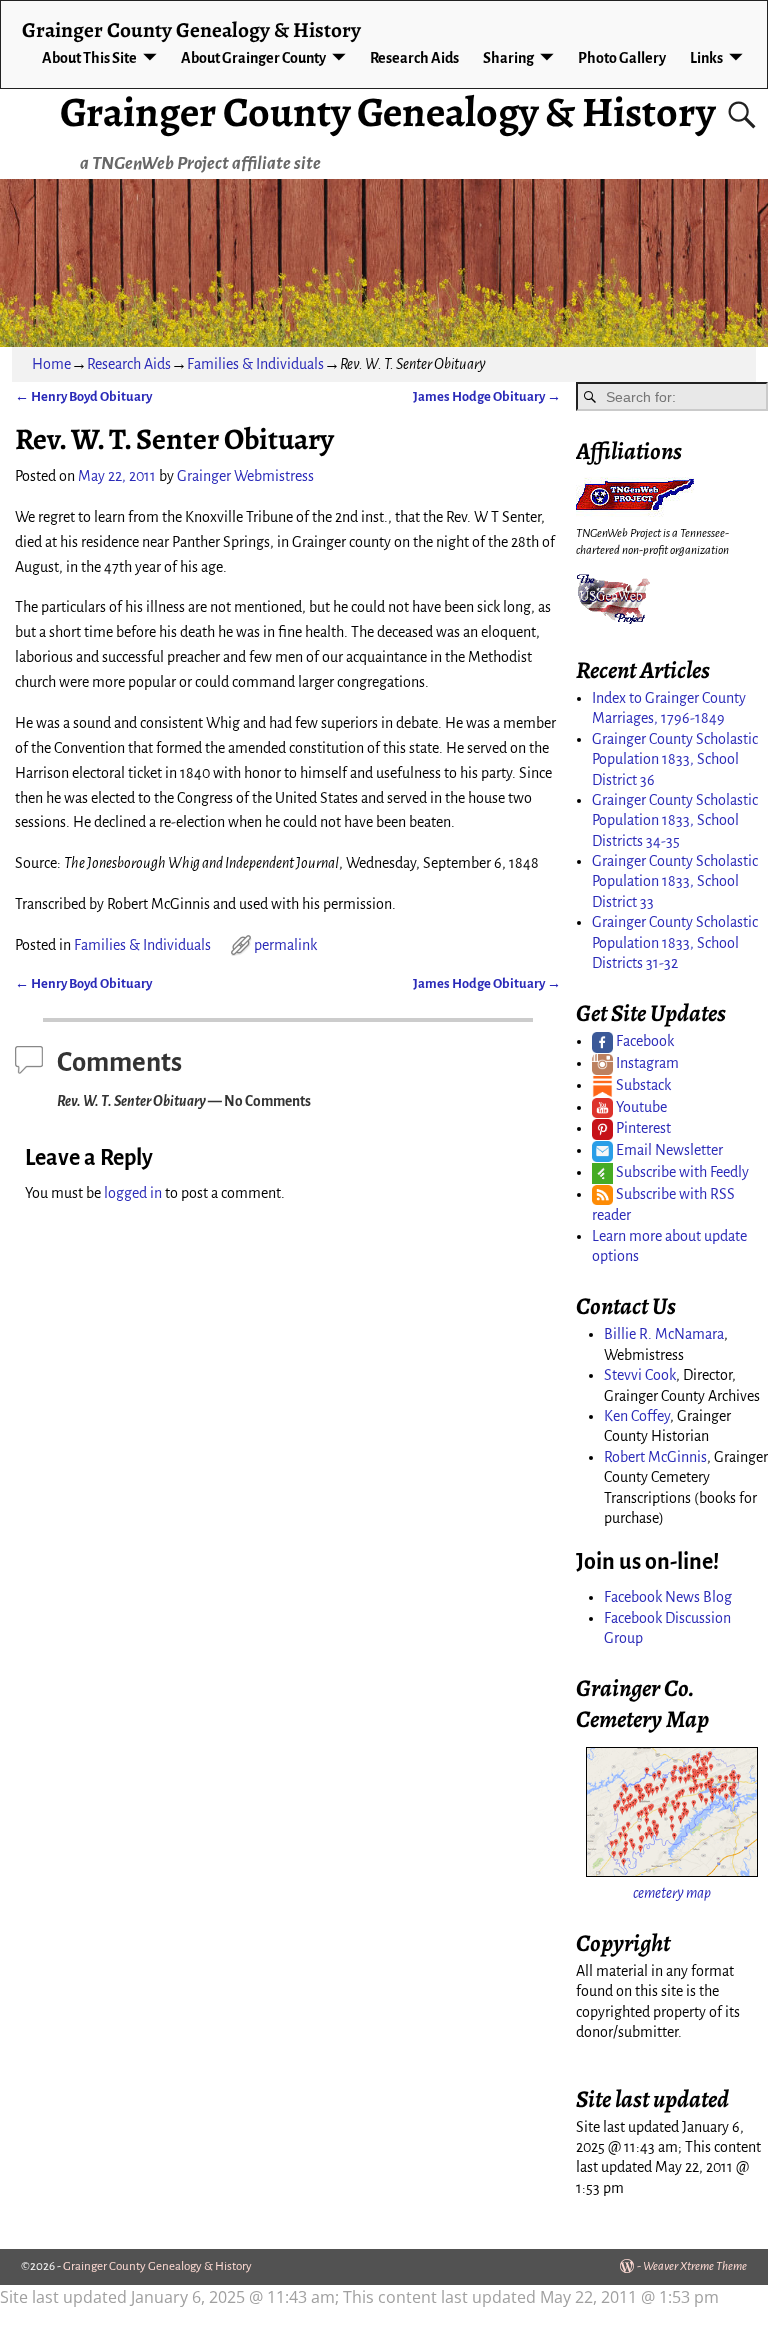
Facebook (643, 1041)
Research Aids (414, 58)
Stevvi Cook (640, 1375)
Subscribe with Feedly (681, 1172)
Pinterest (642, 1128)
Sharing (508, 58)
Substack (642, 1085)
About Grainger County (253, 58)
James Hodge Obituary (487, 396)
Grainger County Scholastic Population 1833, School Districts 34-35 (675, 820)
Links (706, 58)
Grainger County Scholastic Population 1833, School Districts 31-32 (675, 942)
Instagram (646, 1063)
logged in (133, 1193)
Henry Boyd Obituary (83, 396)
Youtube (640, 1107)
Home (51, 364)
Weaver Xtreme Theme (695, 2266)
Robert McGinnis (655, 1457)
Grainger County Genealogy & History (387, 111)
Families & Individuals (255, 364)
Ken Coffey (637, 1416)
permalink (285, 945)
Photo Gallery (622, 58)
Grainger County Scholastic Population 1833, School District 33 (675, 881)
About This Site (89, 58)
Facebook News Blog (668, 1597)
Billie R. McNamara (664, 1334)
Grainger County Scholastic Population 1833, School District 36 (675, 759)
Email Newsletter (668, 1150)
